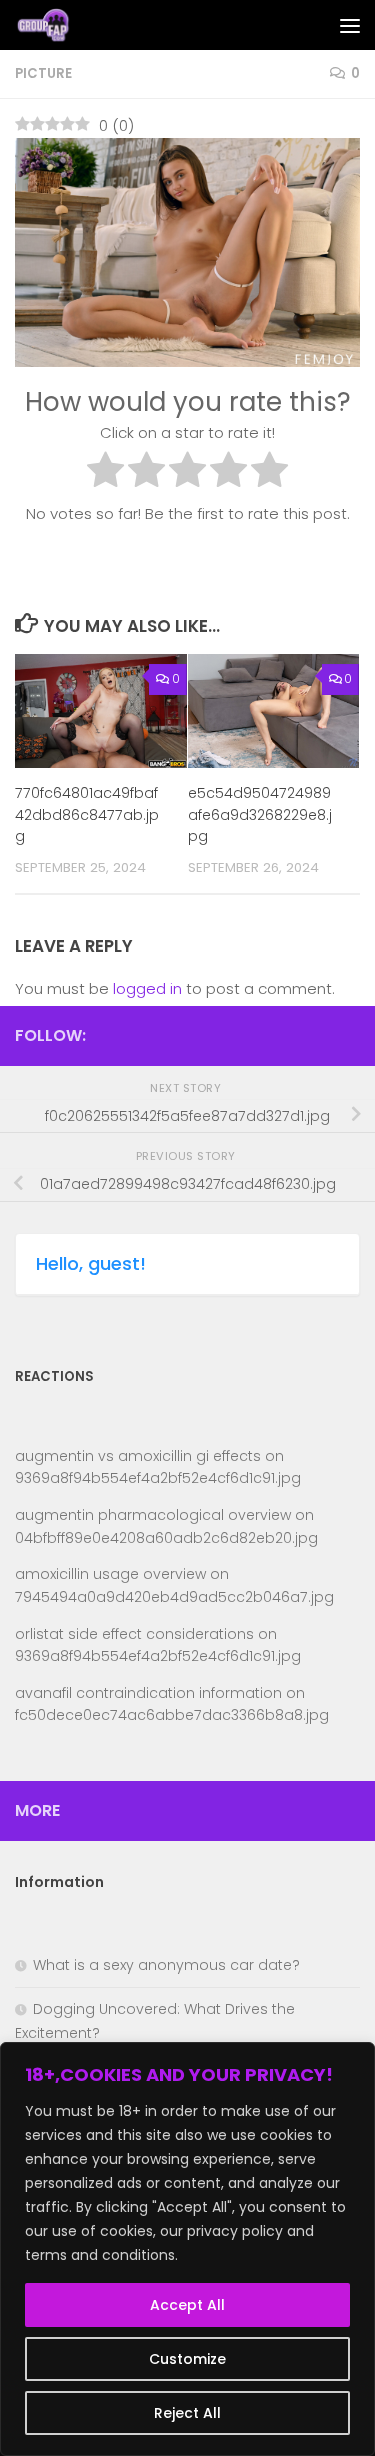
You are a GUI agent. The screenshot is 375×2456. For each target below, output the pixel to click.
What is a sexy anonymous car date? (166, 1965)
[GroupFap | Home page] (54, 25)
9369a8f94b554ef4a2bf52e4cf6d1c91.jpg (158, 1478)
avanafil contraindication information (148, 1693)
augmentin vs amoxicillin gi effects (138, 1456)
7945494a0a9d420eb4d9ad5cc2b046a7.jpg (174, 1597)
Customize (187, 2359)
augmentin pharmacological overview (153, 1515)
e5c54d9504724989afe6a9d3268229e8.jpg (260, 814)
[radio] (105, 473)
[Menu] (350, 25)
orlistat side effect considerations (134, 1634)
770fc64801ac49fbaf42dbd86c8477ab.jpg (87, 814)
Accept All (187, 2305)
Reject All (187, 2413)
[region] (187, 2249)
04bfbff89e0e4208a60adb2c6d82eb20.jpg (166, 1538)
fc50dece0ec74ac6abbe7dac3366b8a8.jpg (172, 1715)
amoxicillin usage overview (110, 1574)
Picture (43, 73)
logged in (147, 988)
